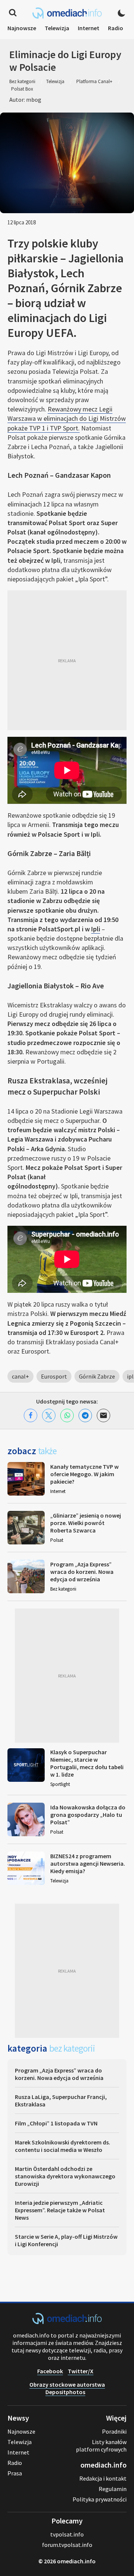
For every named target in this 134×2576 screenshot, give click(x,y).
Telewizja (57, 28)
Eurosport (54, 1376)
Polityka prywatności (100, 2499)
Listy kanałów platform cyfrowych (101, 2446)
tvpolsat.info (67, 2534)
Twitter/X (81, 2371)
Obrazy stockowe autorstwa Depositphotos (67, 2388)
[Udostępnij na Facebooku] (31, 1415)
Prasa (15, 2473)
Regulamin (113, 2489)
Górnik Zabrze (97, 1376)
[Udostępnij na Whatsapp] (67, 1415)
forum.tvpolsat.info (67, 2545)
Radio (116, 28)
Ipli (96, 929)
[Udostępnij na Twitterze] (49, 1415)
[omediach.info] (67, 2322)
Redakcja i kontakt (103, 2478)
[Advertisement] (67, 660)
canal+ (20, 1376)
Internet (89, 28)
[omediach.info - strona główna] (67, 13)
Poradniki (114, 2431)
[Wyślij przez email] (103, 1415)
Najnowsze (22, 28)
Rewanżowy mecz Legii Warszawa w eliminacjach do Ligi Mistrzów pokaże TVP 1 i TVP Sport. (67, 418)
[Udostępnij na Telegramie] (85, 1415)
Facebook (50, 2371)
